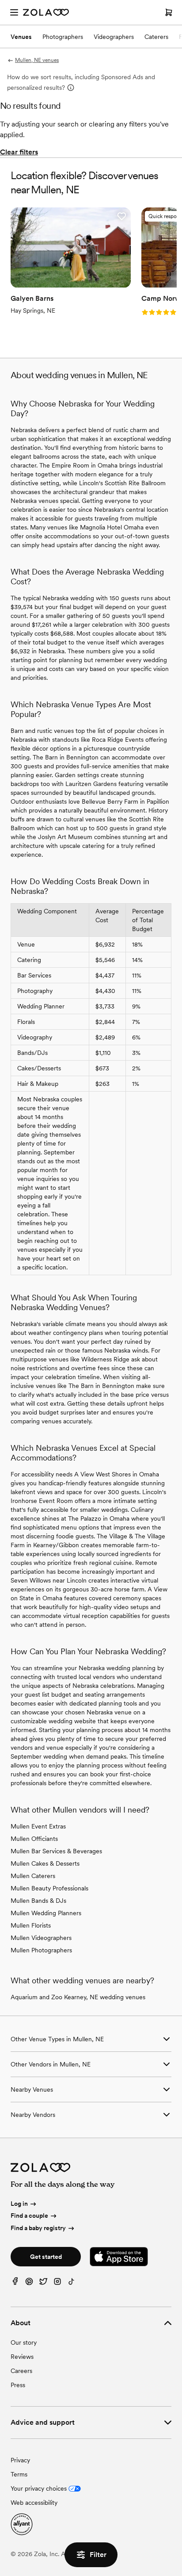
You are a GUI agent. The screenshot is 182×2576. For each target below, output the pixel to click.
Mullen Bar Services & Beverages (56, 1851)
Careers (21, 2371)
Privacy (20, 2460)
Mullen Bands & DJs (38, 1901)
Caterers (156, 37)
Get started (46, 2257)
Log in (19, 2204)
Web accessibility (34, 2503)
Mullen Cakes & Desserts (45, 1863)
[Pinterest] (29, 2283)
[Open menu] (14, 12)
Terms (19, 2474)
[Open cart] (169, 12)
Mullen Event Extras (38, 1826)
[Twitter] (43, 2283)
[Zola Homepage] (46, 12)
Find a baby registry (38, 2228)
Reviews (22, 2357)
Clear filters (19, 152)
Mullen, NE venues (37, 60)
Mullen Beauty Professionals (49, 1888)
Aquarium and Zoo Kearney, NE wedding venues (78, 1997)
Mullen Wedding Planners (46, 1913)
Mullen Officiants (34, 1839)
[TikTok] (72, 2283)
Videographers (114, 37)
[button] (121, 216)
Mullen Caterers (33, 1876)
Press (18, 2385)
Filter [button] (98, 2555)
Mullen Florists (31, 1925)
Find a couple (29, 2216)
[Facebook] (15, 2283)
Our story (24, 2342)
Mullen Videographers (41, 1938)
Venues (21, 37)
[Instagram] (57, 2283)
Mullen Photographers (41, 1950)
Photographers (63, 37)
